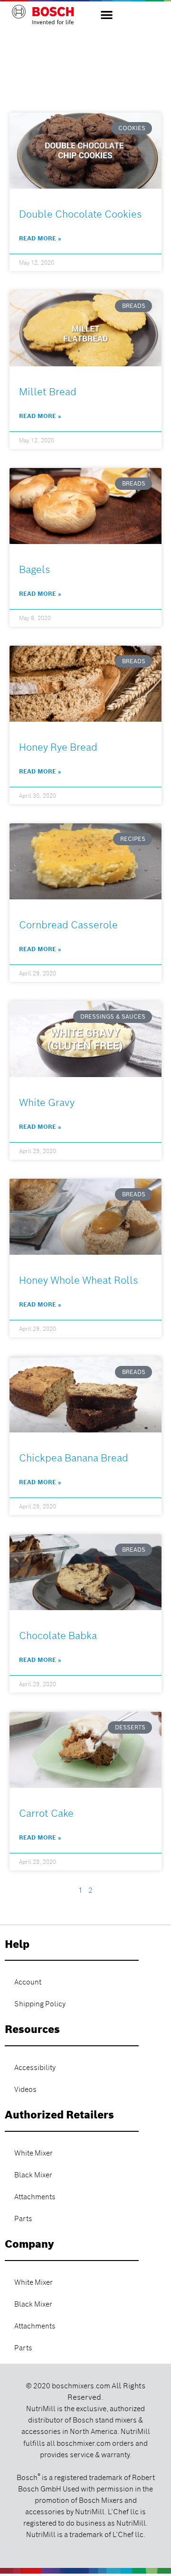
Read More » (40, 238)
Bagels (35, 569)
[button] (107, 14)
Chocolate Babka (58, 1636)
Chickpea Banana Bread (74, 1458)
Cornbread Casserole (68, 925)
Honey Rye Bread (58, 747)
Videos (25, 2089)
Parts (23, 2219)
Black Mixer (33, 2175)
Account (28, 1982)
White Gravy (47, 1102)
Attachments (35, 2197)
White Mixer (33, 2153)
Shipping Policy (40, 2004)
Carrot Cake (46, 1813)
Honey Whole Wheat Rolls (79, 1280)
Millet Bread (48, 392)
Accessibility (35, 2068)
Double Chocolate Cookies (81, 214)
